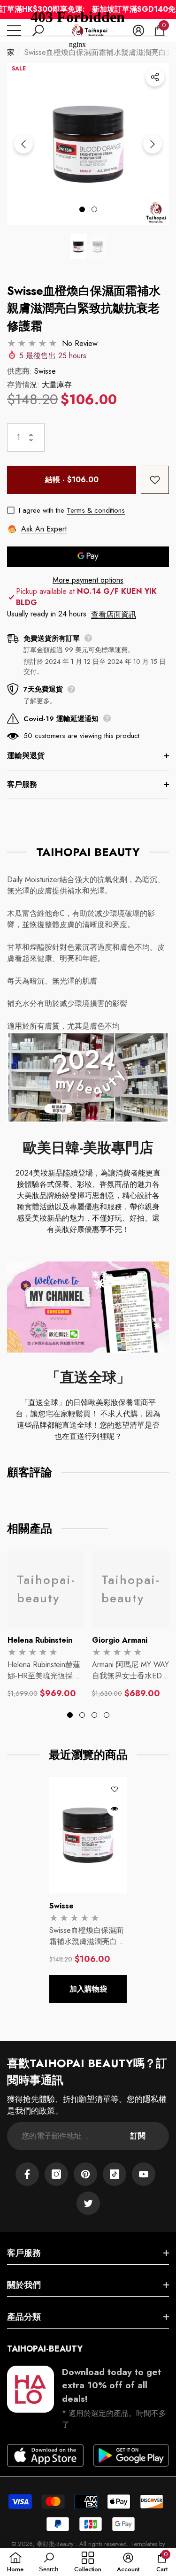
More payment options (88, 580)
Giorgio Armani (120, 1640)
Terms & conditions (96, 510)
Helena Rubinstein (40, 1640)
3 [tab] (94, 1715)
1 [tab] (82, 209)
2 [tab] (94, 209)
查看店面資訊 (114, 614)
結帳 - (72, 480)
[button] (79, 246)
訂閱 (138, 2136)
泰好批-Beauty (56, 2544)
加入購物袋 (88, 1989)
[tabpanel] (46, 1625)
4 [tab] (107, 1715)
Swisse (45, 371)
